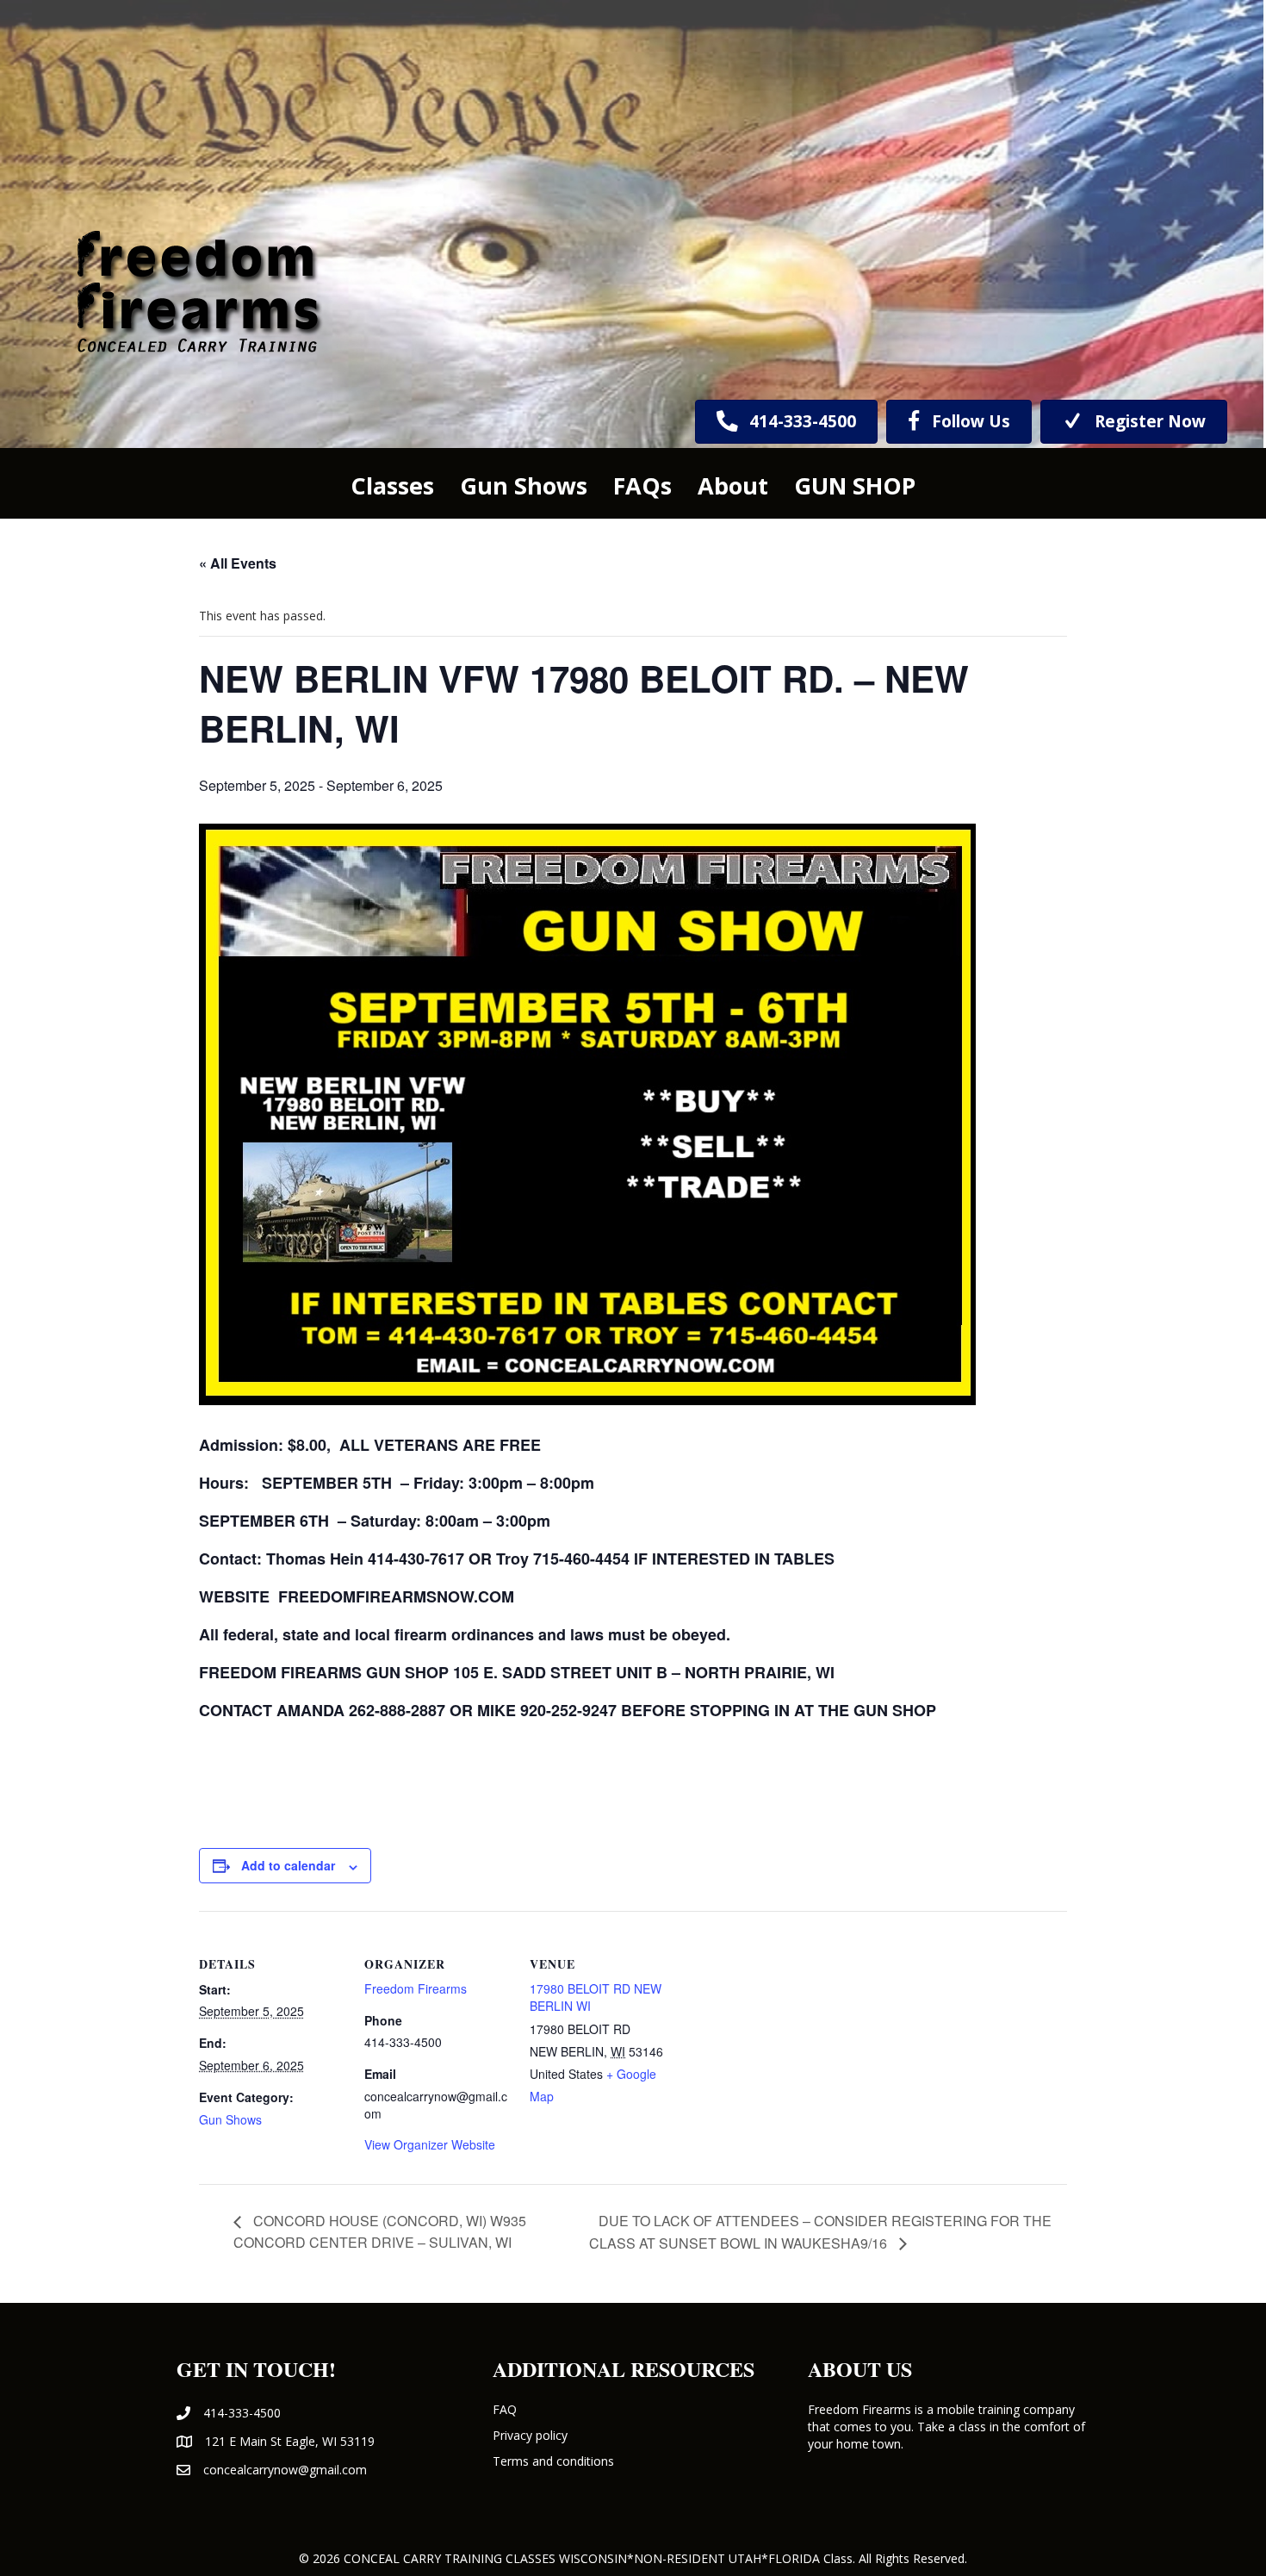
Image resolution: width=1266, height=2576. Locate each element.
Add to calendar (288, 1865)
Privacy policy (530, 2435)
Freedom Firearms (416, 1988)
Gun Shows (230, 2119)
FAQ (505, 2409)
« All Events (238, 563)
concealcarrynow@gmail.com (285, 2470)
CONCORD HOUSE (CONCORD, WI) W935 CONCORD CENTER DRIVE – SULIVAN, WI (380, 2231)
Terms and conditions (553, 2461)
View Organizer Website (430, 2144)
